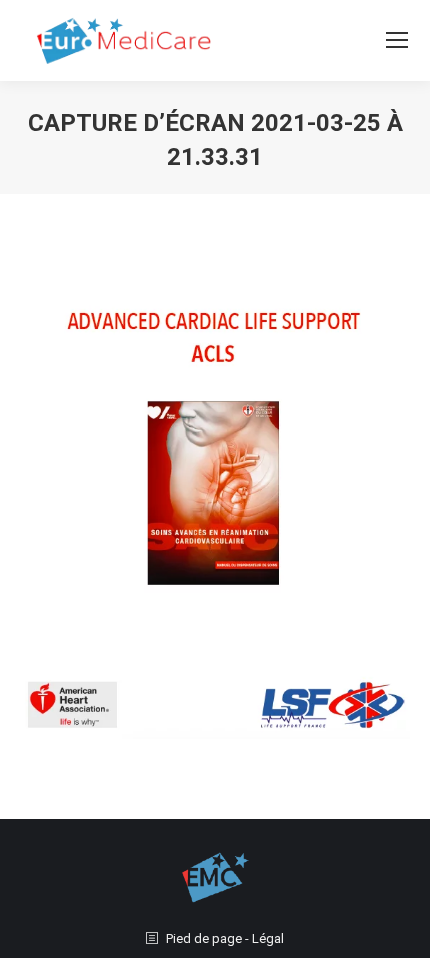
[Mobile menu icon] (397, 40)
